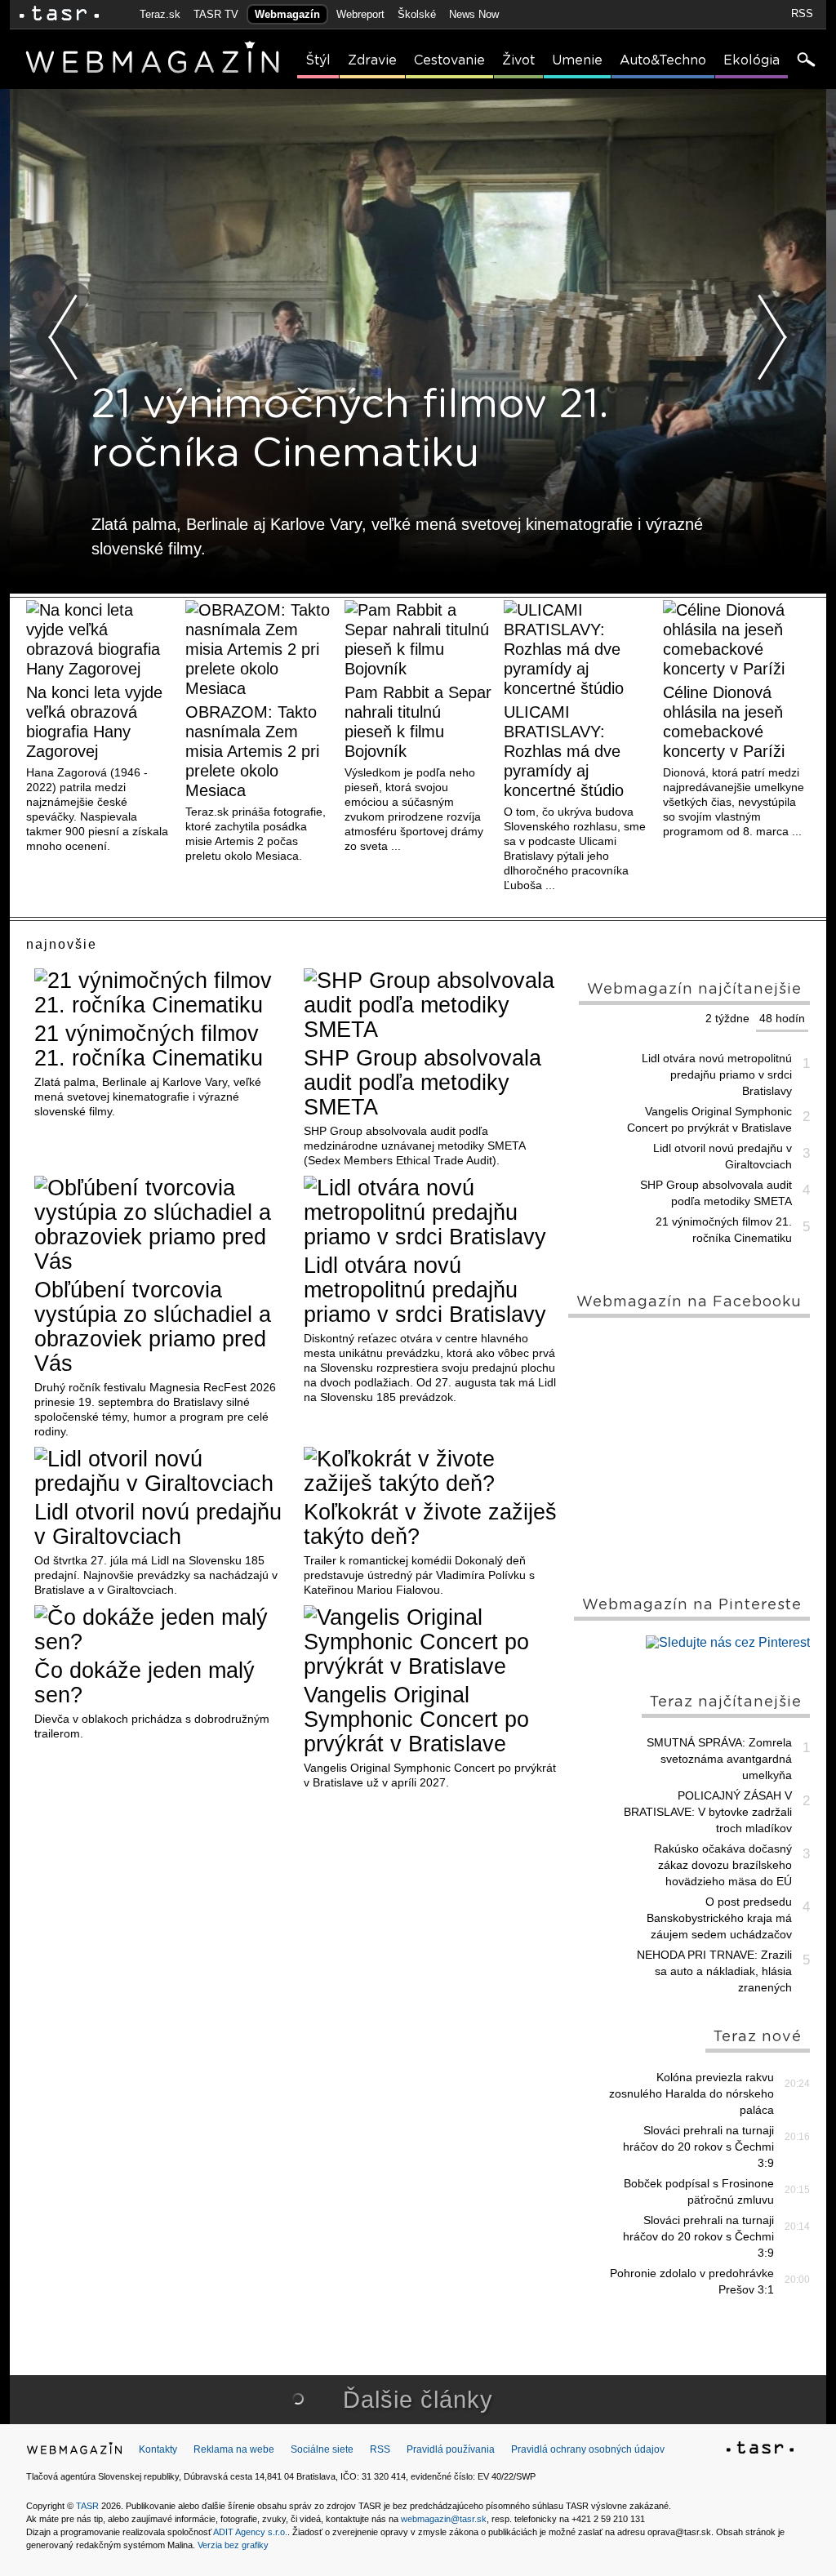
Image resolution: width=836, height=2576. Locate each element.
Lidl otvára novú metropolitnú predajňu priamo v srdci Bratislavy (425, 1290)
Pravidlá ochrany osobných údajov (588, 2449)
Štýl (318, 60)
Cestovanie (449, 60)
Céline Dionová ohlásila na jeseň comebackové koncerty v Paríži (724, 722)
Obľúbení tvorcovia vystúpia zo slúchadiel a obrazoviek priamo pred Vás (153, 1327)
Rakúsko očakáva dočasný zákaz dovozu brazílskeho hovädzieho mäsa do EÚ (723, 1865)
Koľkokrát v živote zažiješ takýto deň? (430, 1524)
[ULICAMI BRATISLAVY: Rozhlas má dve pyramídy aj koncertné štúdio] (577, 649)
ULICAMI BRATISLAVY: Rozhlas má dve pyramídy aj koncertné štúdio (564, 751)
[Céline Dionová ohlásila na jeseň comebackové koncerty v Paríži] (736, 639)
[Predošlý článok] (64, 337)
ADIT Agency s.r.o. (250, 2532)
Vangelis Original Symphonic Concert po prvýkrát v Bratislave (416, 1720)
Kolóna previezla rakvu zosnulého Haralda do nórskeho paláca (691, 2093)
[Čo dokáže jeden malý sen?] (163, 1630)
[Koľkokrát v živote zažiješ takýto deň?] (432, 1471)
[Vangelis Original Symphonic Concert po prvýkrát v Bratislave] (432, 1642)
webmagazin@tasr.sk (444, 2519)
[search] (805, 61)
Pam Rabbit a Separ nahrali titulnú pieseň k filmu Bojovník (418, 722)
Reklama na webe (234, 2449)
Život (518, 60)
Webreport (360, 14)
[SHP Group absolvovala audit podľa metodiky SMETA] (432, 1005)
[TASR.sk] (59, 14)
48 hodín (782, 1018)
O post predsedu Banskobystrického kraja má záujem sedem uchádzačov (719, 1918)
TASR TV (216, 14)
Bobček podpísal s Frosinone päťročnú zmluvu (699, 2191)
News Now (474, 14)
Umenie (577, 60)
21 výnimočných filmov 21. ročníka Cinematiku (149, 1046)
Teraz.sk (160, 14)
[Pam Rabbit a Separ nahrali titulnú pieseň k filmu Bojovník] (418, 639)
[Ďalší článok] (772, 337)
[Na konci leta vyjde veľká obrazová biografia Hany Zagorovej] (100, 639)
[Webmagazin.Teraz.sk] (74, 2452)
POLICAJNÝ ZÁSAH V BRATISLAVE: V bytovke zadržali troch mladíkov (708, 1812)
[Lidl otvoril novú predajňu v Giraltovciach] (163, 1471)
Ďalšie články (418, 2400)
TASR (87, 2506)
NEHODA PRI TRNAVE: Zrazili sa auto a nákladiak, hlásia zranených (714, 1971)
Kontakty (158, 2449)
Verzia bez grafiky (233, 2545)
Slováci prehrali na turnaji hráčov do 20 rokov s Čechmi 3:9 (698, 2147)
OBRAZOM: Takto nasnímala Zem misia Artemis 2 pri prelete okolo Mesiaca (252, 751)
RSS (802, 13)
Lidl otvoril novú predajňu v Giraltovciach (158, 1524)
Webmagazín (287, 14)
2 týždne (727, 1018)
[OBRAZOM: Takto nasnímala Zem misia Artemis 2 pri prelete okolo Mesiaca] (259, 649)
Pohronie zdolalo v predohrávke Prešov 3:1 (692, 2281)
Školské (417, 14)
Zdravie (372, 60)
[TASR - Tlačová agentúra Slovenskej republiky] (760, 2450)
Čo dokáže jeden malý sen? (145, 1683)
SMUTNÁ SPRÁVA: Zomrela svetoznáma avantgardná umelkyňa (719, 1759)
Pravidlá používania (451, 2449)
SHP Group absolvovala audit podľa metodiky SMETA (422, 1083)
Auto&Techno (663, 60)
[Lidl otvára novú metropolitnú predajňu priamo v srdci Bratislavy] (432, 1212)
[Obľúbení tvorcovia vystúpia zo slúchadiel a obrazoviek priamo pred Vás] (163, 1225)
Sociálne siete (322, 2449)
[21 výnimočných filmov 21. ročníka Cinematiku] (163, 993)
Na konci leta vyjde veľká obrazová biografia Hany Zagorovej (94, 722)
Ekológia (752, 60)
